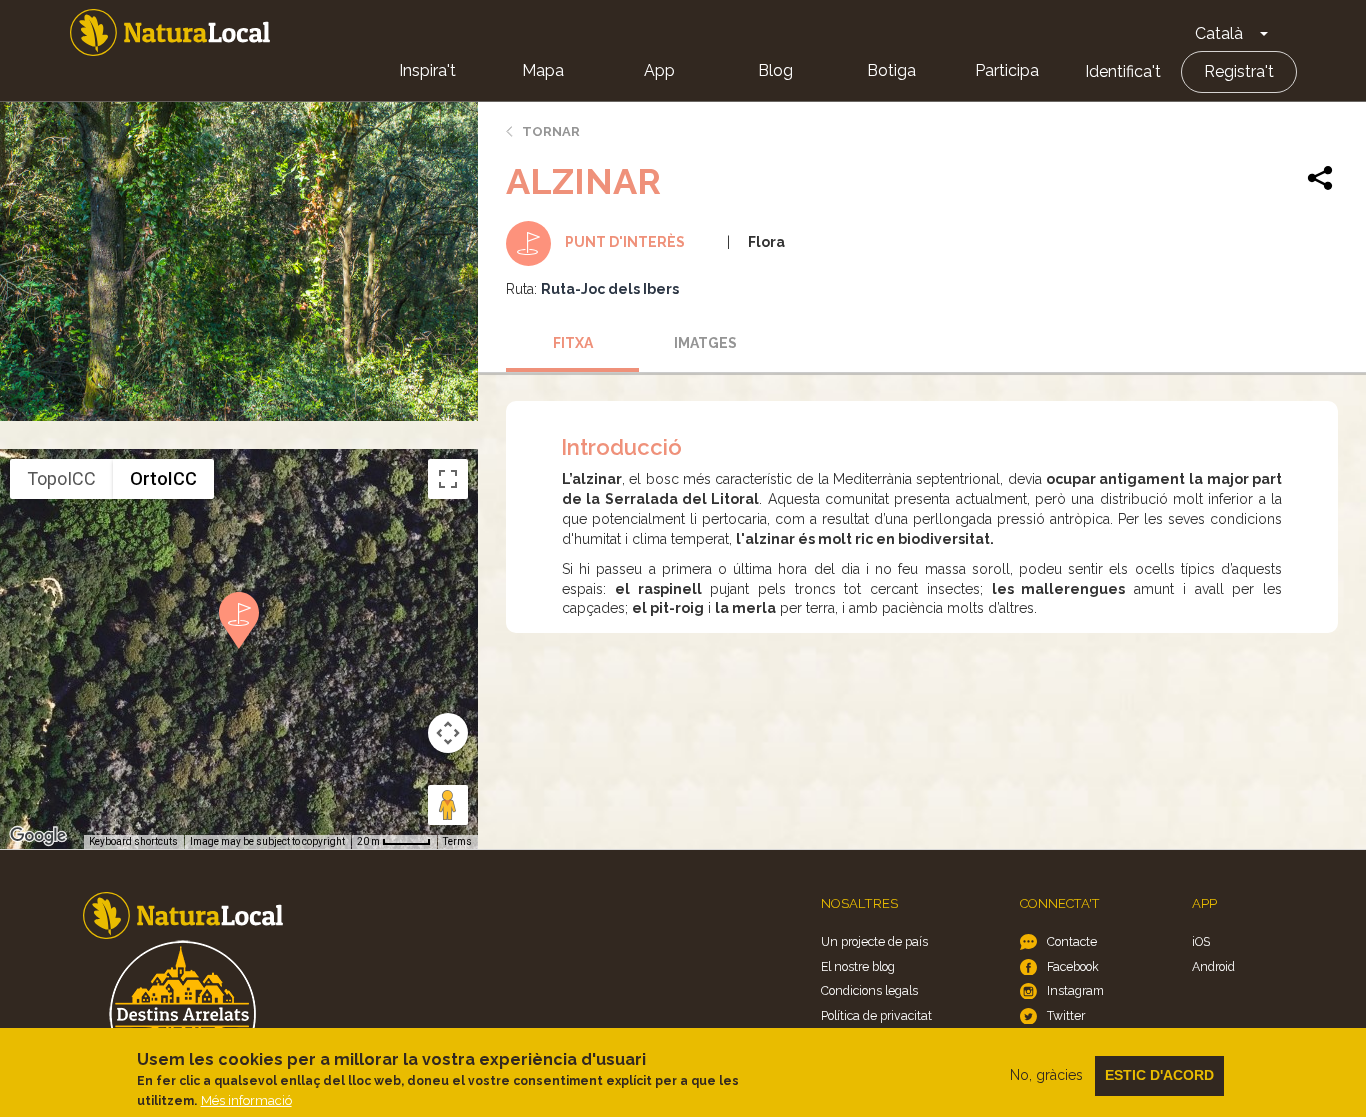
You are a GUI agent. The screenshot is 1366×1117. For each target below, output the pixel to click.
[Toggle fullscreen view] (448, 479)
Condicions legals (869, 990)
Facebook (1073, 966)
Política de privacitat (876, 1015)
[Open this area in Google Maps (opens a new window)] (38, 836)
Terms (457, 841)
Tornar (551, 131)
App (659, 70)
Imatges (705, 343)
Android (1213, 966)
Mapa (543, 70)
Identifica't (1123, 71)
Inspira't (427, 70)
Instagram (1075, 990)
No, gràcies (1046, 1075)
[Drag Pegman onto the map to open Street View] (448, 805)
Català (1219, 33)
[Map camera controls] (448, 733)
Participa (1007, 70)
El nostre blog (858, 966)
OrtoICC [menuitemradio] (163, 478)
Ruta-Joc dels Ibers (610, 289)
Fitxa (573, 343)
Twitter (1066, 1015)
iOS (1201, 941)
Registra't (1239, 71)
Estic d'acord (1159, 1075)
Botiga (891, 70)
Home (170, 32)
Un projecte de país (874, 941)
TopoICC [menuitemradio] (61, 478)
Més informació (246, 1100)
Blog (775, 70)
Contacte (1072, 941)
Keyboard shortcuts (133, 841)
